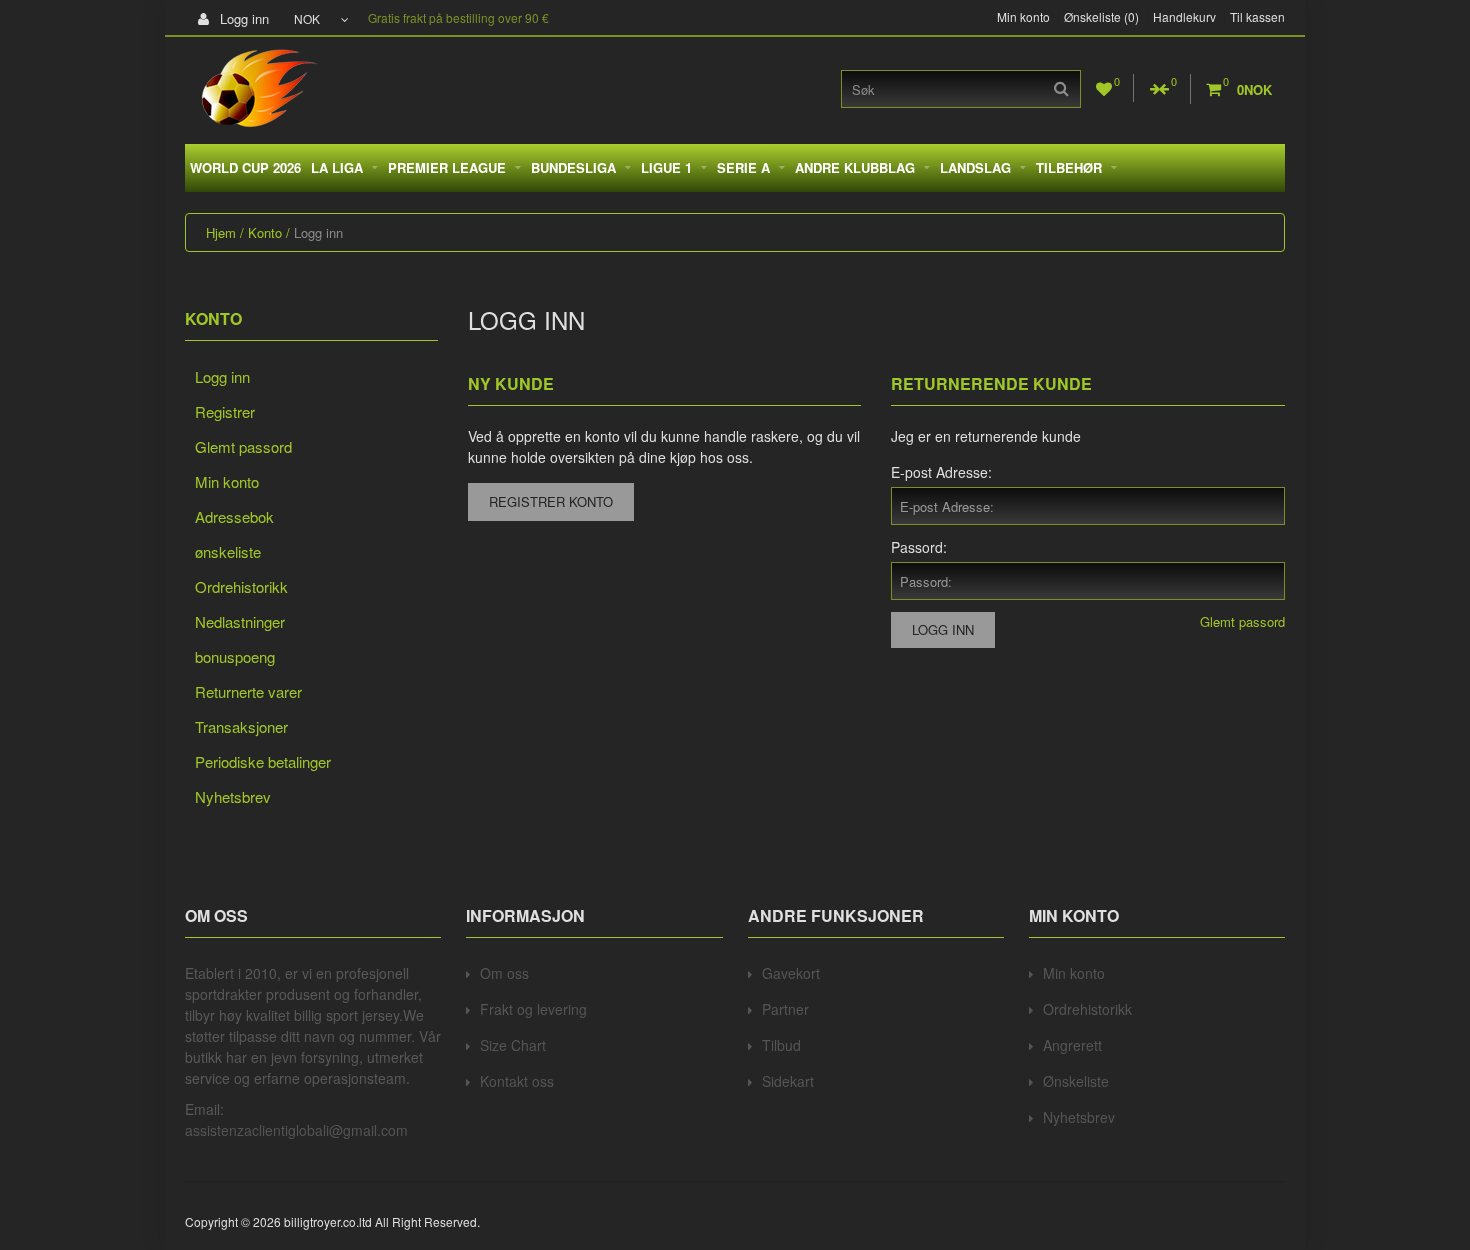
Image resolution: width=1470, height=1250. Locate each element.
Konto (265, 232)
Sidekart (788, 1081)
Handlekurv (1184, 17)
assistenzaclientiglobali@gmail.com (296, 1130)
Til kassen (1257, 17)
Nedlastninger (240, 621)
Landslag (975, 167)
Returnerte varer (248, 691)
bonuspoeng (235, 656)
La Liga (337, 167)
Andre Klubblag (855, 167)
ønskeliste (228, 551)
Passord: (919, 547)
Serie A (743, 167)
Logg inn (242, 18)
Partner (785, 1009)
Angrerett (1072, 1045)
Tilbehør (1069, 167)
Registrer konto (551, 501)
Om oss (504, 973)
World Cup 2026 (245, 167)
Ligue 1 (666, 167)
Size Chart (513, 1045)
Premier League (447, 167)
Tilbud (781, 1045)
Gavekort (791, 973)
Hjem (221, 232)
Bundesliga (573, 167)
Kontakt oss (517, 1081)
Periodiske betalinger (263, 761)
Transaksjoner (241, 726)
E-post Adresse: (941, 472)
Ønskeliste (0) (1101, 17)
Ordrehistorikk (241, 586)
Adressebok (234, 516)
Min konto (1023, 17)
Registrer (225, 411)
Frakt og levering (533, 1009)
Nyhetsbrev (233, 796)
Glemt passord (243, 446)
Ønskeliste (1076, 1081)
